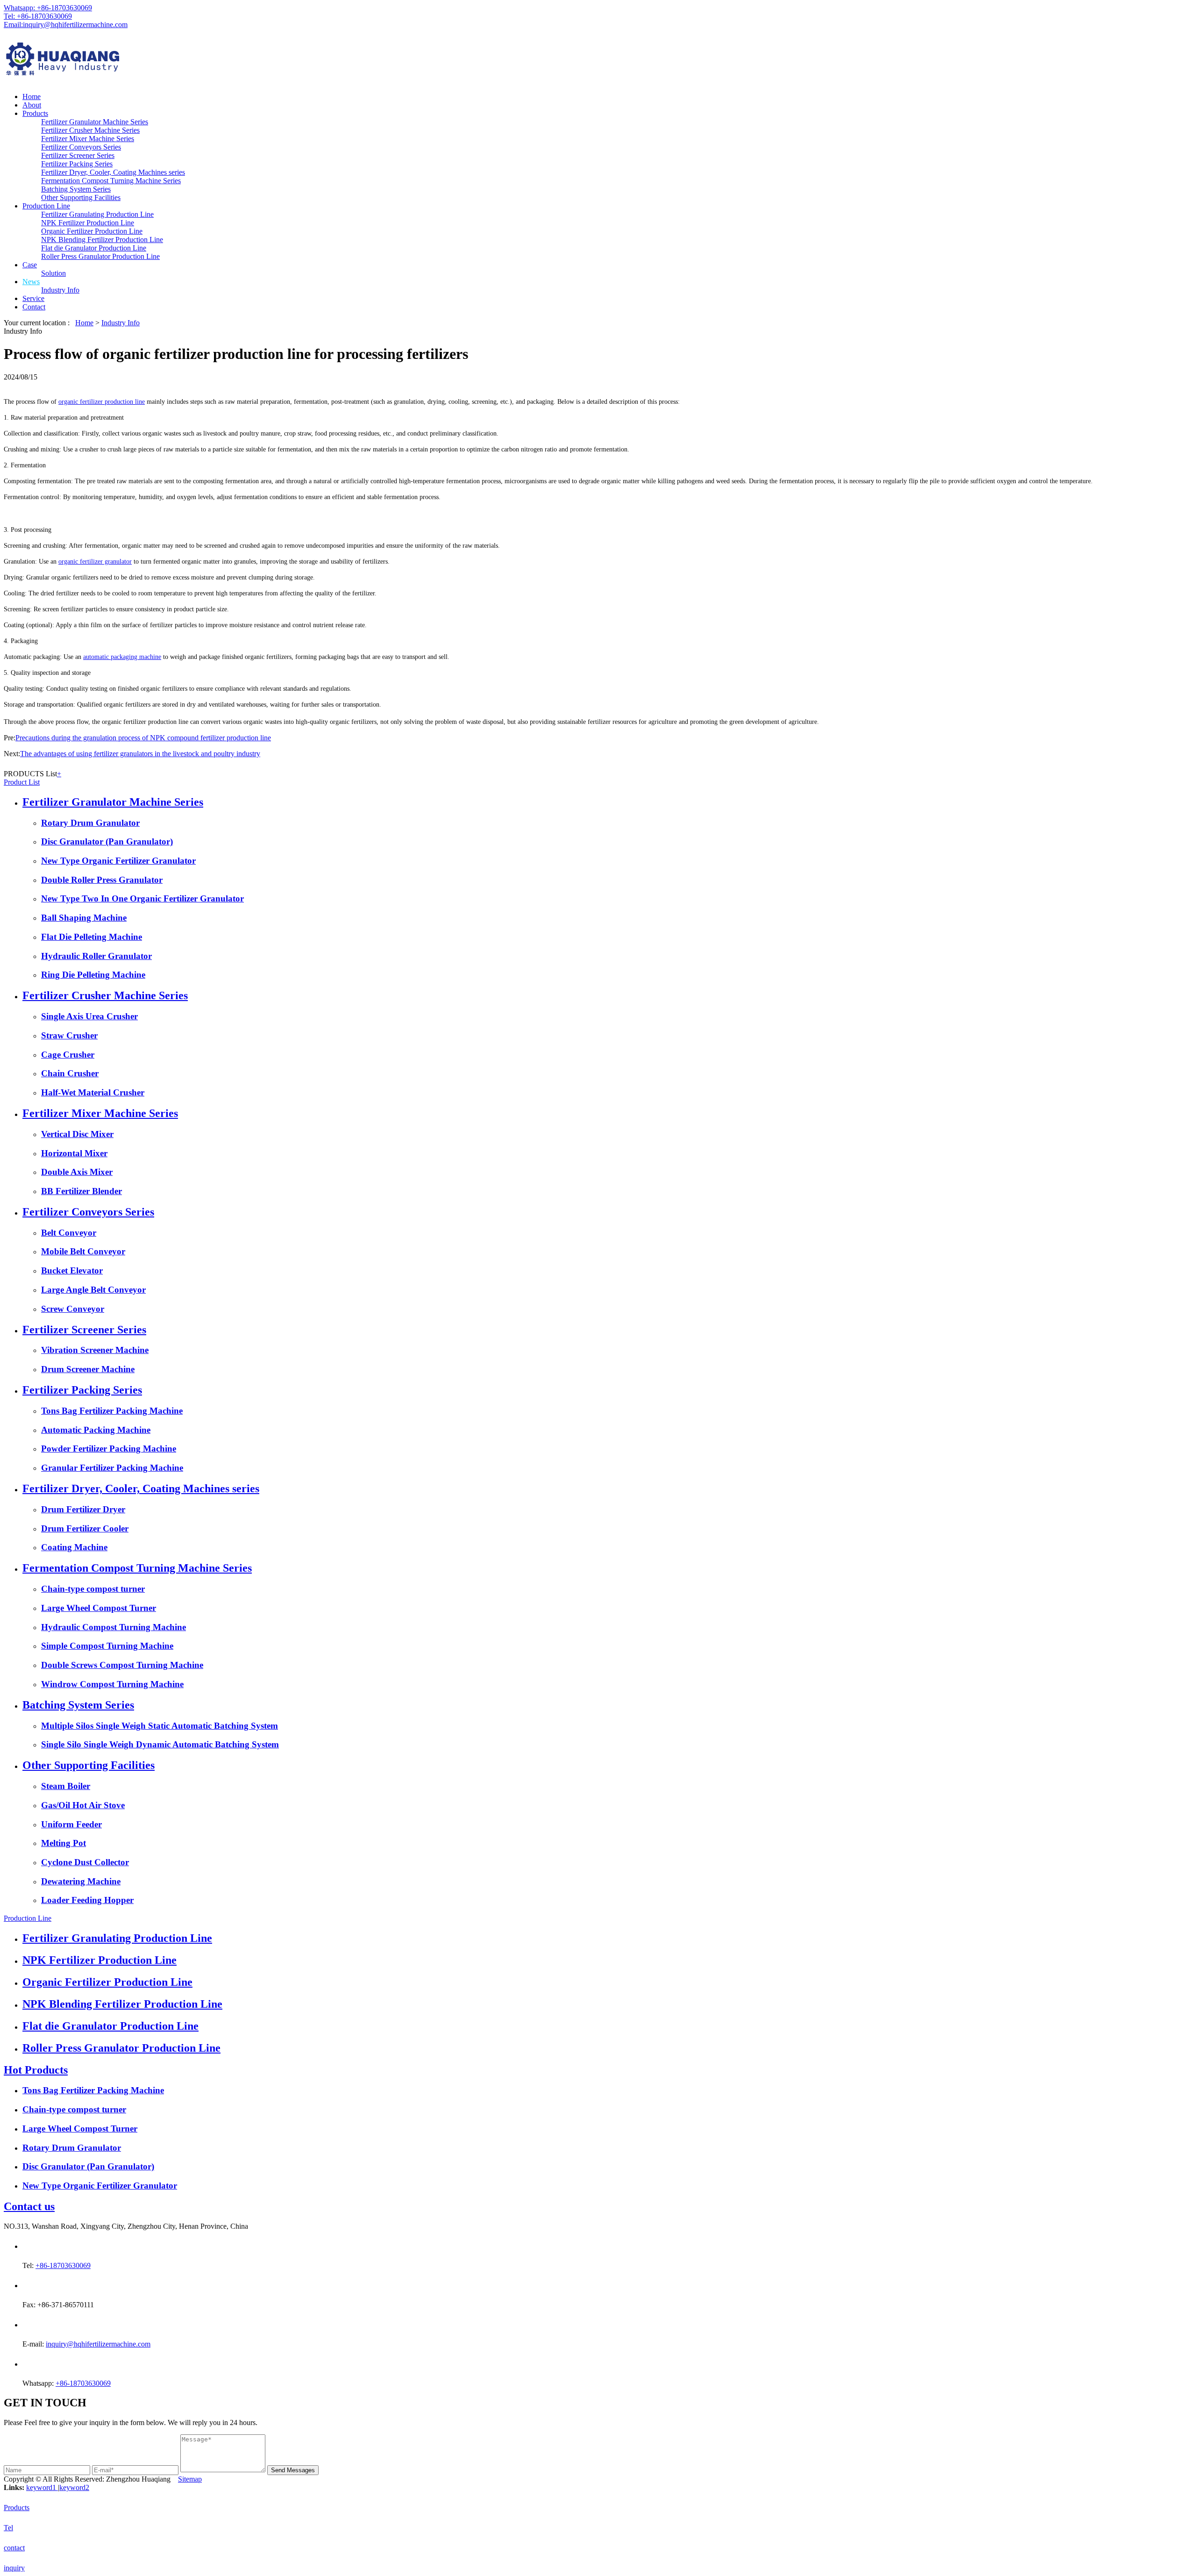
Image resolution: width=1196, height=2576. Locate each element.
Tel (8, 2528)
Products (35, 113)
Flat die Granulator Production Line (94, 248)
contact (14, 2548)
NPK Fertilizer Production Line (88, 223)
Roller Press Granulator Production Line (100, 256)
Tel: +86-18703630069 (38, 16)
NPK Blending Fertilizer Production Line (102, 240)
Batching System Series (76, 189)
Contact (34, 307)
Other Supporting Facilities (81, 197)
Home (32, 97)
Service (33, 298)
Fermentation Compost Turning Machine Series (111, 181)
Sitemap (190, 2479)
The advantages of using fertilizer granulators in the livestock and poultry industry (140, 754)
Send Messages (293, 2470)
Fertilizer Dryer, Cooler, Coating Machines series (113, 172)
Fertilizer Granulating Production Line (97, 214)
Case (30, 265)
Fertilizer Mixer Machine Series (88, 139)
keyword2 (74, 2487)
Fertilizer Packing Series (77, 164)
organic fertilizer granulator (95, 562)
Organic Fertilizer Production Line (92, 231)
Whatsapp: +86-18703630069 (48, 8)
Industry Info (60, 290)
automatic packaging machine (122, 657)
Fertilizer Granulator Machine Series (95, 122)
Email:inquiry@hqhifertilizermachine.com (66, 25)
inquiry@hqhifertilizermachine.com (98, 2344)
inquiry (14, 2568)
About (32, 105)
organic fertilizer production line (102, 402)
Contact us (29, 2206)
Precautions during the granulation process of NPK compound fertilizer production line (143, 738)
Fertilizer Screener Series (78, 155)
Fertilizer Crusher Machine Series (90, 130)
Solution (53, 273)
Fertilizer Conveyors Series (81, 147)
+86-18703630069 (63, 2265)
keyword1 (42, 2487)
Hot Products (36, 2070)
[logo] (598, 61)
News (31, 282)
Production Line (46, 206)
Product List (22, 782)
